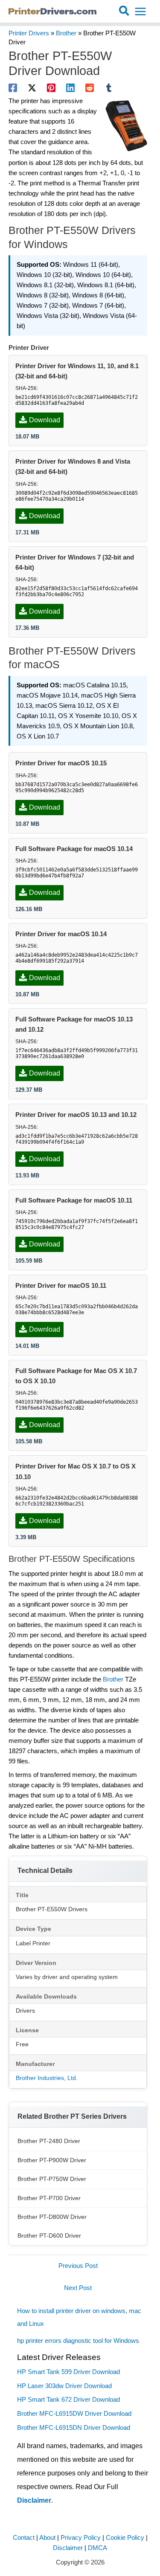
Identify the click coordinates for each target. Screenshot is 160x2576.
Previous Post (78, 2266)
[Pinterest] (51, 88)
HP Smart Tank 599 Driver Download (68, 2372)
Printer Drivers (29, 33)
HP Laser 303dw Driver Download (64, 2386)
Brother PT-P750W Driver (52, 2179)
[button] (124, 12)
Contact (24, 2538)
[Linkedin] (70, 88)
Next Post (78, 2288)
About (47, 2538)
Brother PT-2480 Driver (49, 2141)
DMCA (97, 2548)
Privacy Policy (81, 2538)
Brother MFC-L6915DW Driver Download (74, 2414)
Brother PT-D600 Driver (49, 2236)
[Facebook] (13, 88)
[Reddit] (90, 88)
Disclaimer (34, 2500)
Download (45, 420)
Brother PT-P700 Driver (49, 2198)
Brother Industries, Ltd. (47, 2078)
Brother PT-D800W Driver (52, 2217)
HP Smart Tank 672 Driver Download (68, 2400)
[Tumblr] (109, 88)
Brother (66, 33)
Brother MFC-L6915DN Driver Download (74, 2428)
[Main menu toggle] (140, 12)
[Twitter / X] (32, 88)
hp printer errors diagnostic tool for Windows (78, 2341)
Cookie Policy (125, 2538)
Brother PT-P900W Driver (52, 2160)
